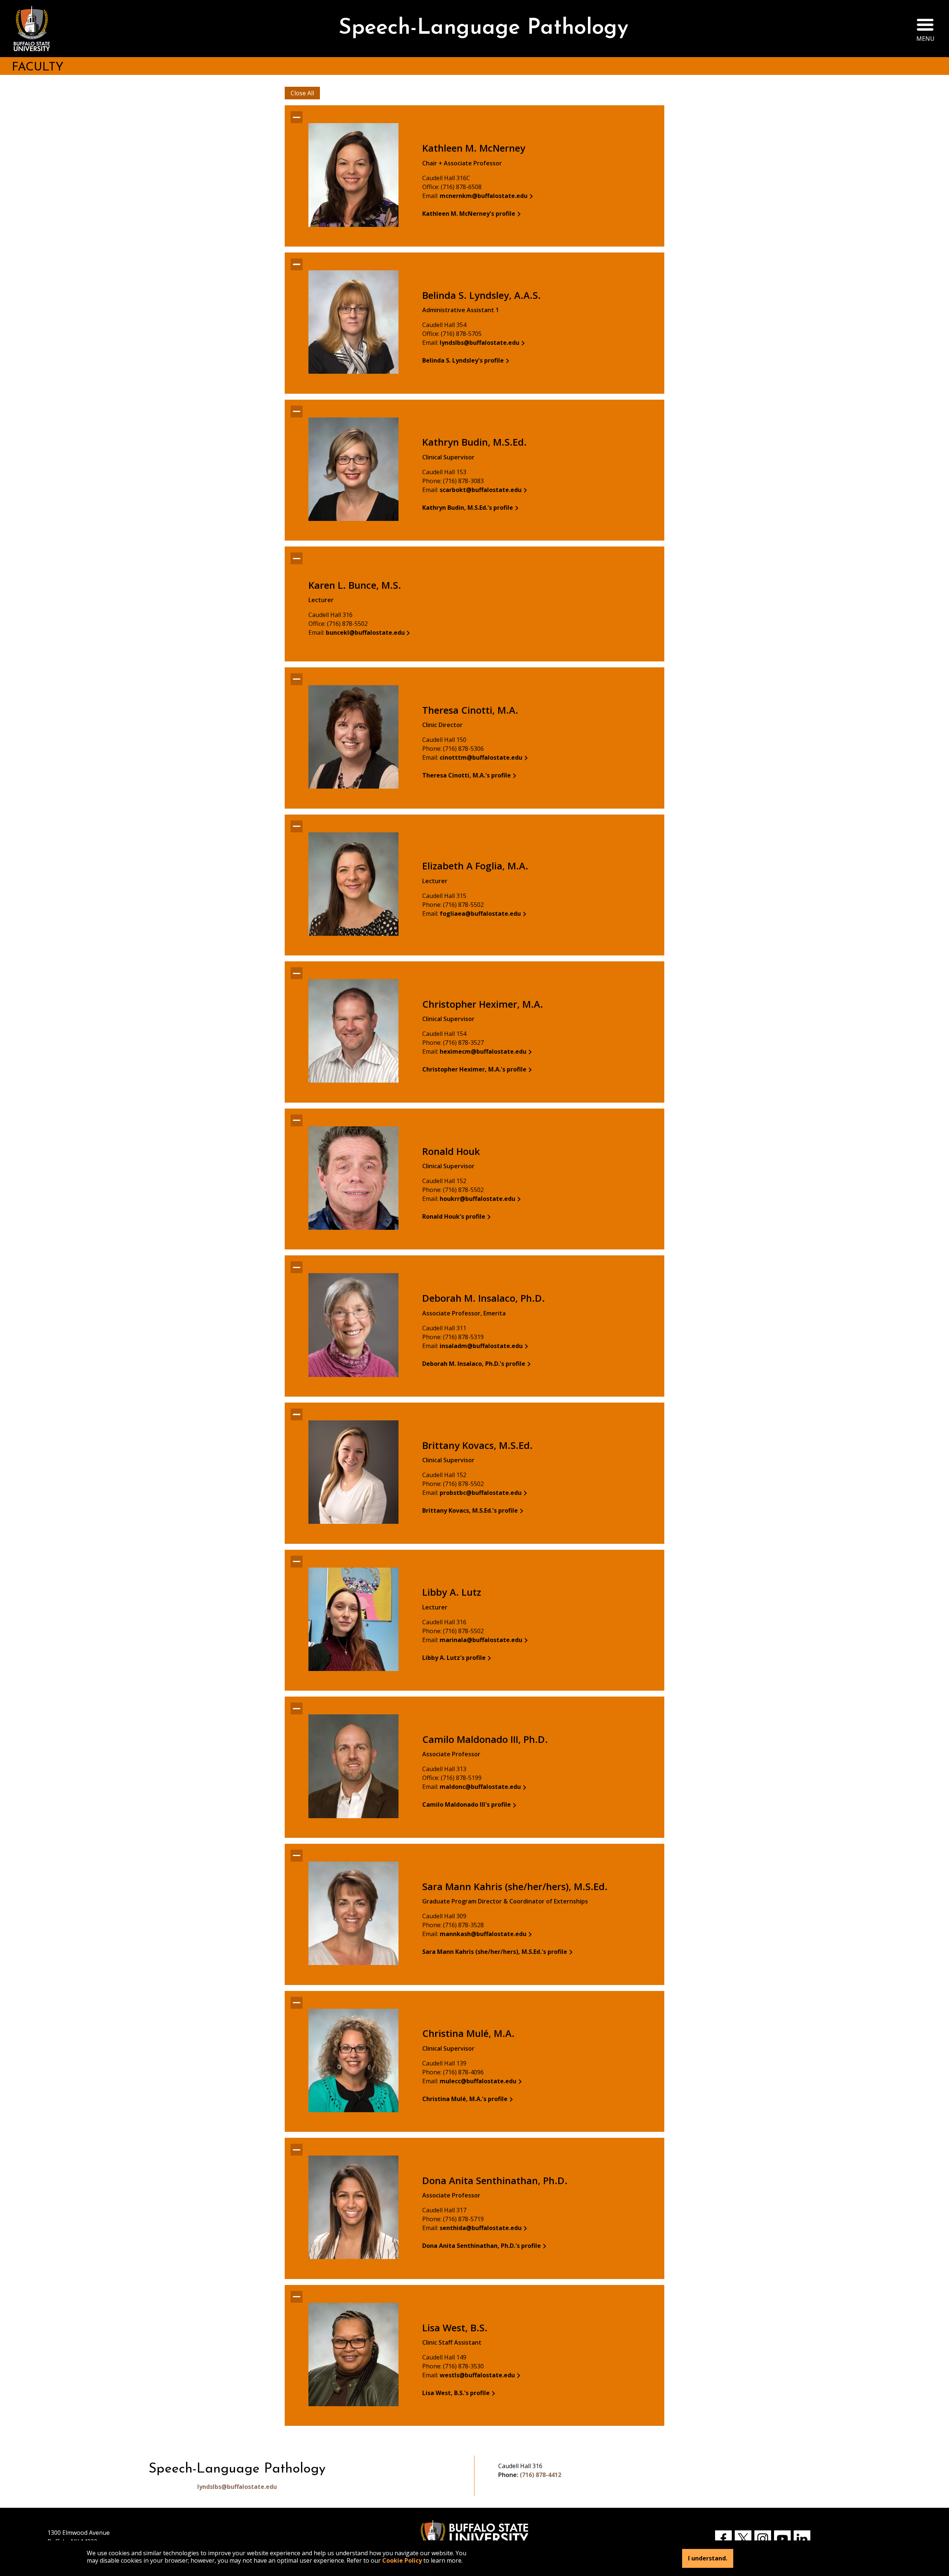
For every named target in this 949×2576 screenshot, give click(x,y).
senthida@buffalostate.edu (481, 2228)
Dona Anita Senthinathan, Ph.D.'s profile (482, 2246)
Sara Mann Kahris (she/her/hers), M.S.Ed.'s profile (495, 1952)
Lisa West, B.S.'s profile (456, 2393)
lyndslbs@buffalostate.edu (480, 343)
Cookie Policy (402, 2560)
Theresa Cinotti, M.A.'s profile (467, 775)
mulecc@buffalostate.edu (478, 2081)
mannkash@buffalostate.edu (483, 1934)
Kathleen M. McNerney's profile (469, 214)
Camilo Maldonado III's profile (467, 1804)
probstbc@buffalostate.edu (481, 1493)
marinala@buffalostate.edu (481, 1640)
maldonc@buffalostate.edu (480, 1787)
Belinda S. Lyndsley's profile (463, 360)
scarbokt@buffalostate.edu (481, 490)
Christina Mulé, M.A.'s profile (465, 2099)
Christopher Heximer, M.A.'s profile (474, 1069)
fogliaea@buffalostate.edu (480, 914)
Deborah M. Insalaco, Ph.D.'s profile (474, 1364)
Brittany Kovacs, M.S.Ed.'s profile (470, 1510)
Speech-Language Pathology (483, 28)
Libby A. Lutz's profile (454, 1658)
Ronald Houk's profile (454, 1216)
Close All (302, 93)
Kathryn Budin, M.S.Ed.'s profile (468, 508)
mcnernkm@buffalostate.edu (484, 196)
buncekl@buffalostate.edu (365, 633)
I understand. (708, 2558)
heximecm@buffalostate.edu (483, 1051)
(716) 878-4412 (540, 2475)
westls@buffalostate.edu (477, 2375)
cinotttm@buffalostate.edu (481, 757)
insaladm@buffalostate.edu (481, 1346)
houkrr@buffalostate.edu (477, 1199)
